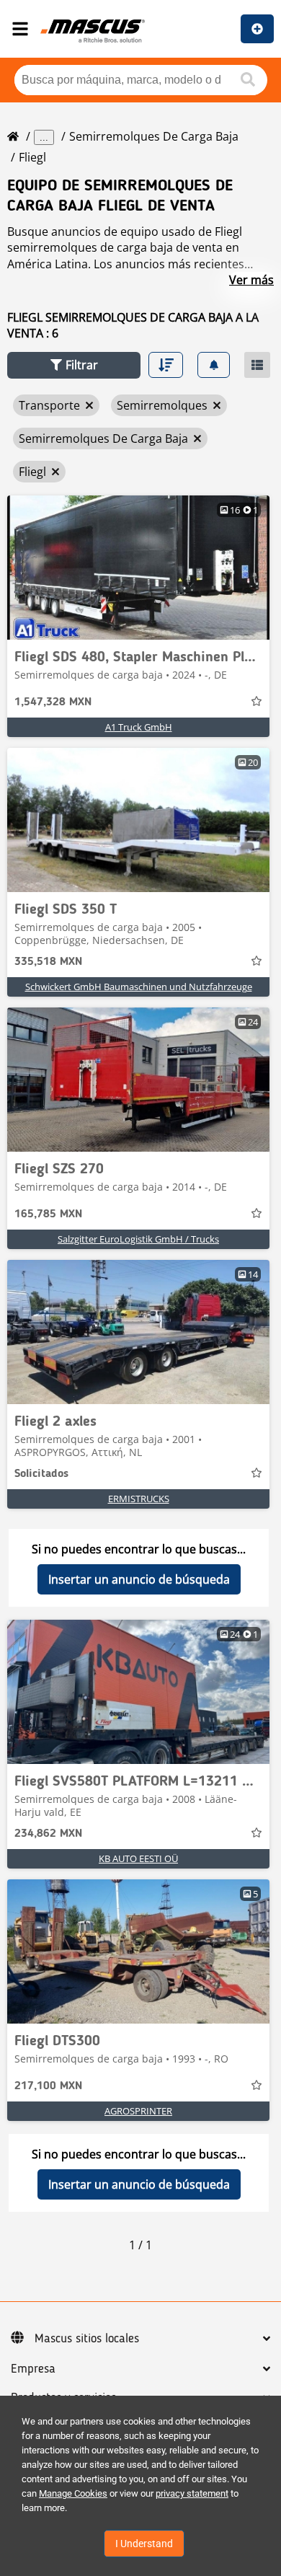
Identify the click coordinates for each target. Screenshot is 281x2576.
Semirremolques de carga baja (154, 136)
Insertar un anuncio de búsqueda (139, 1579)
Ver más (251, 280)
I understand (144, 2544)
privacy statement (192, 2493)
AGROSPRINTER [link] (138, 2111)
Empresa (33, 2369)
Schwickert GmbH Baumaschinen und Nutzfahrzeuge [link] (139, 987)
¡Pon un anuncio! (257, 29)
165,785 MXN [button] (48, 1214)
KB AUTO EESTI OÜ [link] (138, 1858)
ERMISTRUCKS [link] (139, 1499)
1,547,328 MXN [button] (53, 702)
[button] (74, 365)
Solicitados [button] (41, 1474)
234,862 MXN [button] (48, 1834)
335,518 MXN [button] (48, 962)
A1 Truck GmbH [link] (139, 727)
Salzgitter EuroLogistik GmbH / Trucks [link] (138, 1239)
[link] (138, 568)
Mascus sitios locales (87, 2339)
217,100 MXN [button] (48, 2086)
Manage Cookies (73, 2493)
